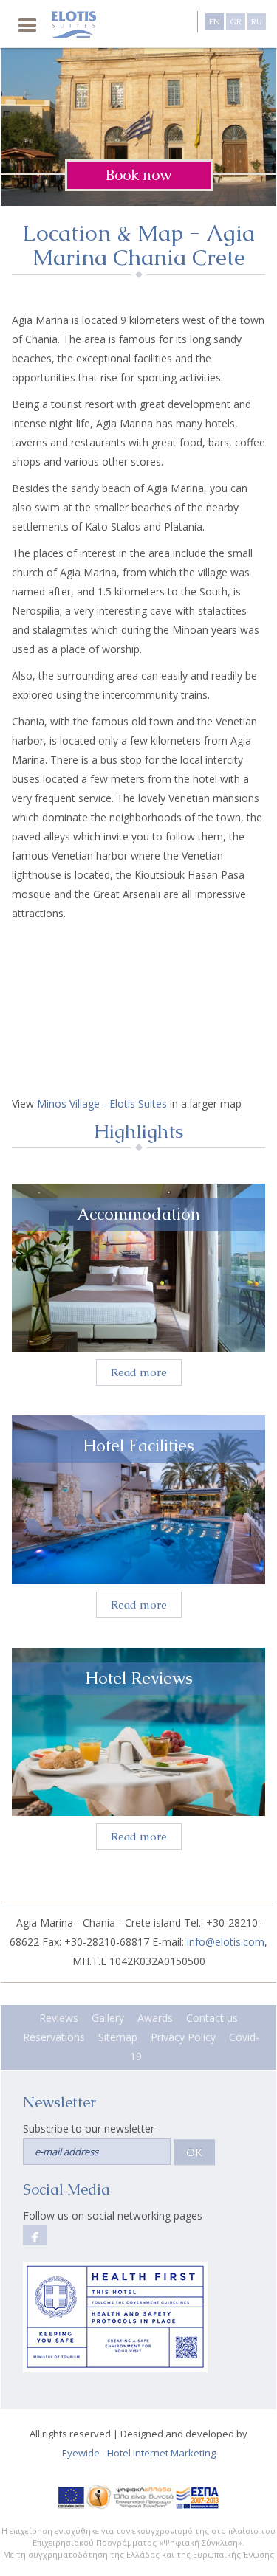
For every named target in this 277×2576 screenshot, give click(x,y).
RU (257, 21)
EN (215, 21)
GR (236, 21)
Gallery (108, 2018)
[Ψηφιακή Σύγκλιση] (130, 2497)
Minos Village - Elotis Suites (102, 1104)
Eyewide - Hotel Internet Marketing (139, 2453)
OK (194, 2152)
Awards (155, 2018)
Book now (138, 175)
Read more (139, 1372)
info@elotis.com (226, 1942)
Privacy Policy (183, 2037)
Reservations (54, 2037)
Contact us (212, 2018)
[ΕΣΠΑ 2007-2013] (198, 2497)
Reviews (59, 2018)
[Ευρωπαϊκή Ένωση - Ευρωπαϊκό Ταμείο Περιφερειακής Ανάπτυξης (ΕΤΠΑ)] (71, 2497)
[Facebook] (35, 2235)
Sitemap (118, 2037)
